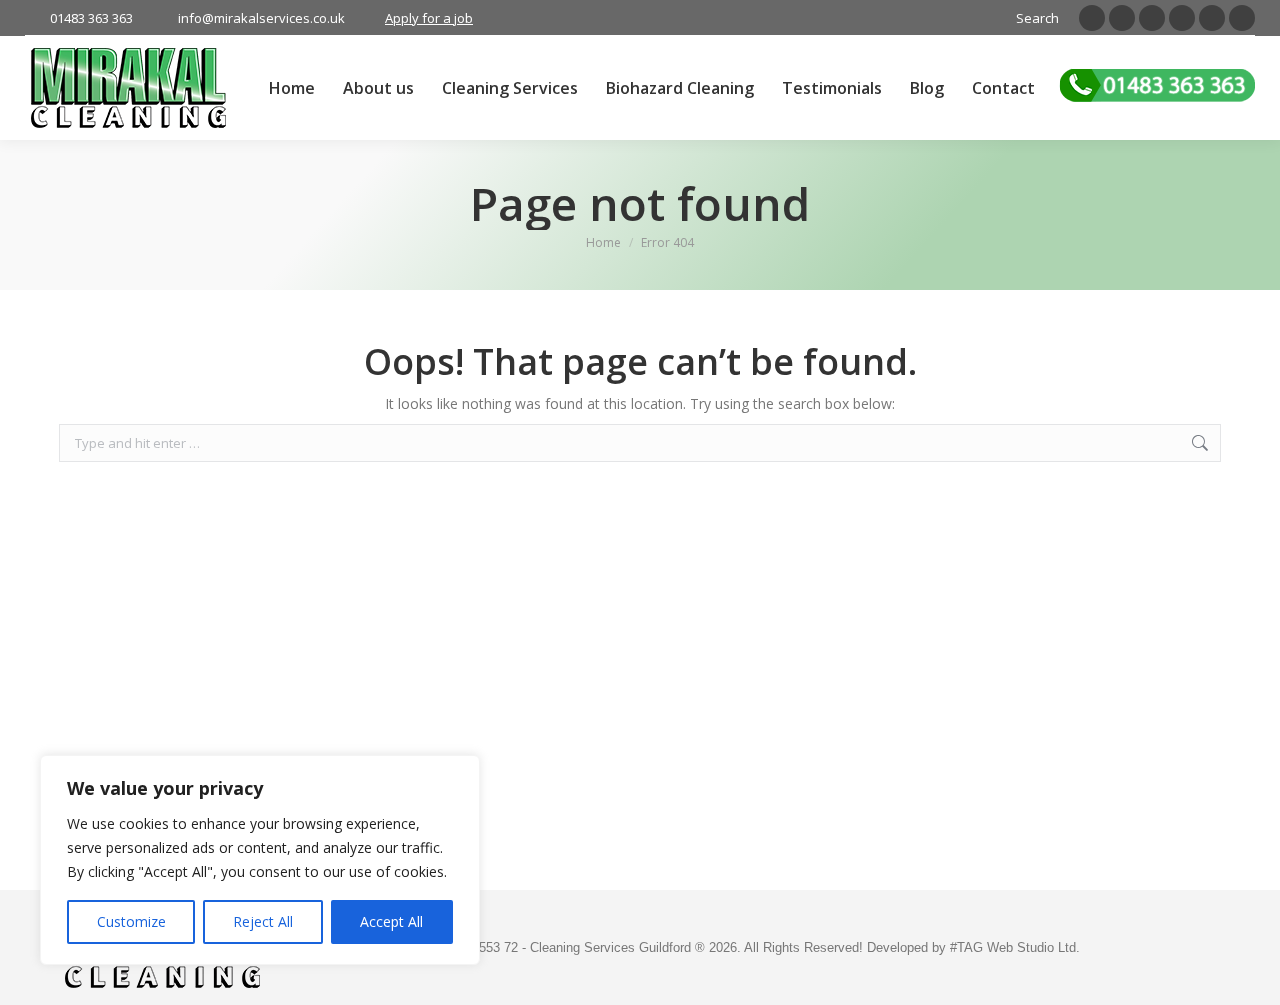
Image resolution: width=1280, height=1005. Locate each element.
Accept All (391, 921)
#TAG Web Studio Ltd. (1015, 947)
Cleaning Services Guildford (612, 947)
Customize (131, 921)
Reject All (263, 921)
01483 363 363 (91, 18)
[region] (260, 860)
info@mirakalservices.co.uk (261, 18)
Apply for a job (429, 18)
